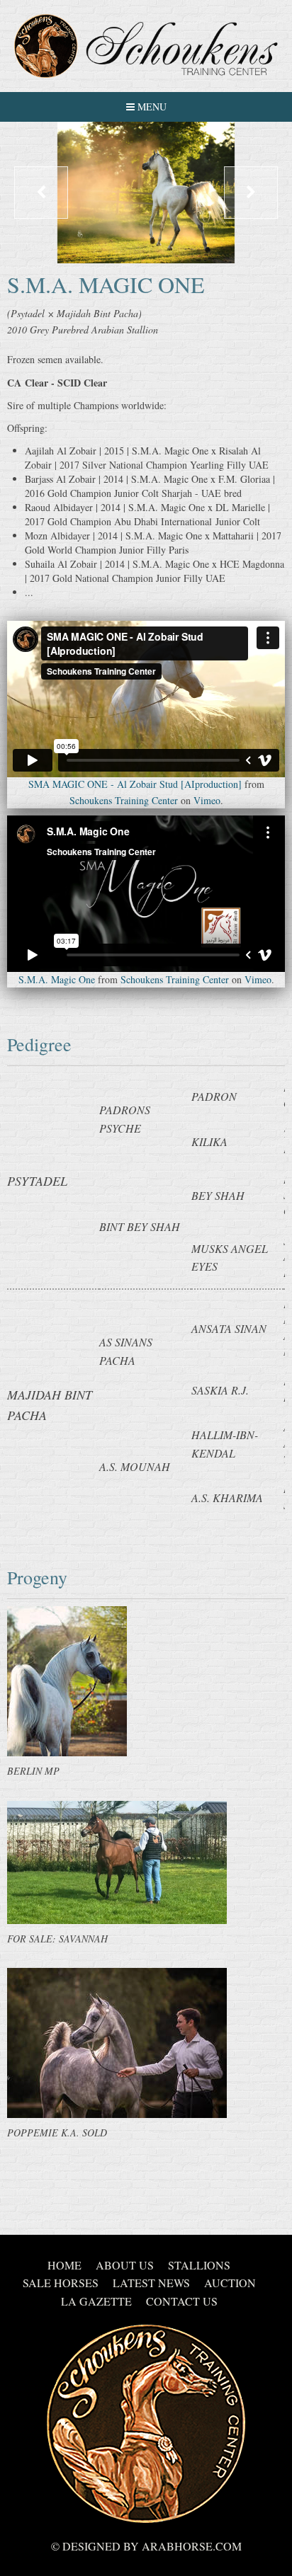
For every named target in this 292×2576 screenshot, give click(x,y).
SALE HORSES (61, 2283)
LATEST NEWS (151, 2283)
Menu (151, 107)
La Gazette (96, 2301)
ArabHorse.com (192, 2546)
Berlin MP (33, 1771)
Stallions (199, 2265)
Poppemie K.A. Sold (57, 2133)
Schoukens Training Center (124, 800)
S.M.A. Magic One (57, 979)
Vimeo (207, 800)
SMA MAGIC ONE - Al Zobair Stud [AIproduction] (135, 784)
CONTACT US (182, 2301)
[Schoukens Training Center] (146, 46)
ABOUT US (125, 2265)
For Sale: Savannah (57, 1939)
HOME (64, 2265)
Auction (230, 2283)
